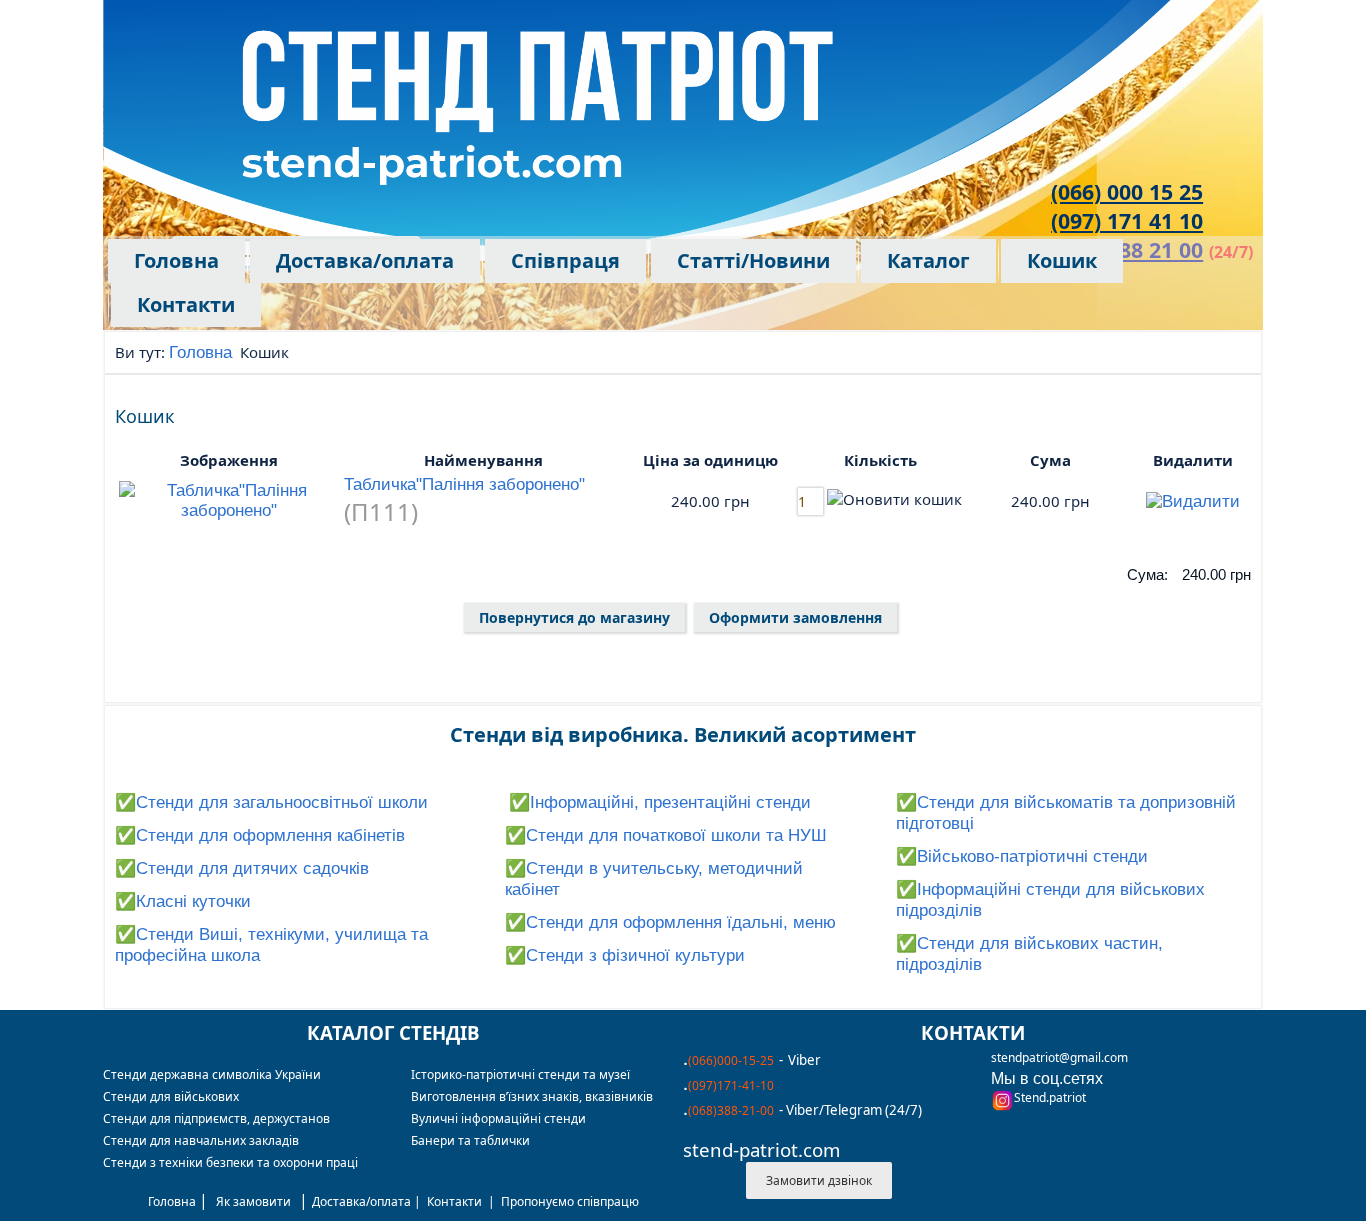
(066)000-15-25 (731, 1060)
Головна (176, 260)
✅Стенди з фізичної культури (625, 955)
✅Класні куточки (183, 901)
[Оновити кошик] (894, 499)
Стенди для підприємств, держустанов (216, 1118)
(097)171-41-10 (731, 1085)
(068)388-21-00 (731, 1110)
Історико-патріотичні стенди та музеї (520, 1074)
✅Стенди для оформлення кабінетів (260, 835)
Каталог (928, 260)
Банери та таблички (470, 1140)
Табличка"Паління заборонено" (464, 484)
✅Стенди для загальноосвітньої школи (271, 802)
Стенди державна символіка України (212, 1074)
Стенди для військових (171, 1096)
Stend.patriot (1050, 1097)
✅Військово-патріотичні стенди (1022, 856)
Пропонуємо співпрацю (570, 1201)
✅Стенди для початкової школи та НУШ (666, 835)
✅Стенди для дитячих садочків (242, 868)
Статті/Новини (753, 260)
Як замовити (253, 1201)
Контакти (186, 304)
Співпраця (565, 260)
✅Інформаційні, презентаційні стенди (660, 802)
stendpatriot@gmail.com (1059, 1057)
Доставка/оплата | (369, 1201)
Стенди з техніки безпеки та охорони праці (230, 1162)
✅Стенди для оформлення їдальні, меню (670, 922)
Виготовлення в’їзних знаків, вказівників (532, 1096)
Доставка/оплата (365, 260)
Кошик (1062, 260)
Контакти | (464, 1201)
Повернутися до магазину (574, 617)
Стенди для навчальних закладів (201, 1140)
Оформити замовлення (795, 617)
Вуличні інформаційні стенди (498, 1118)
